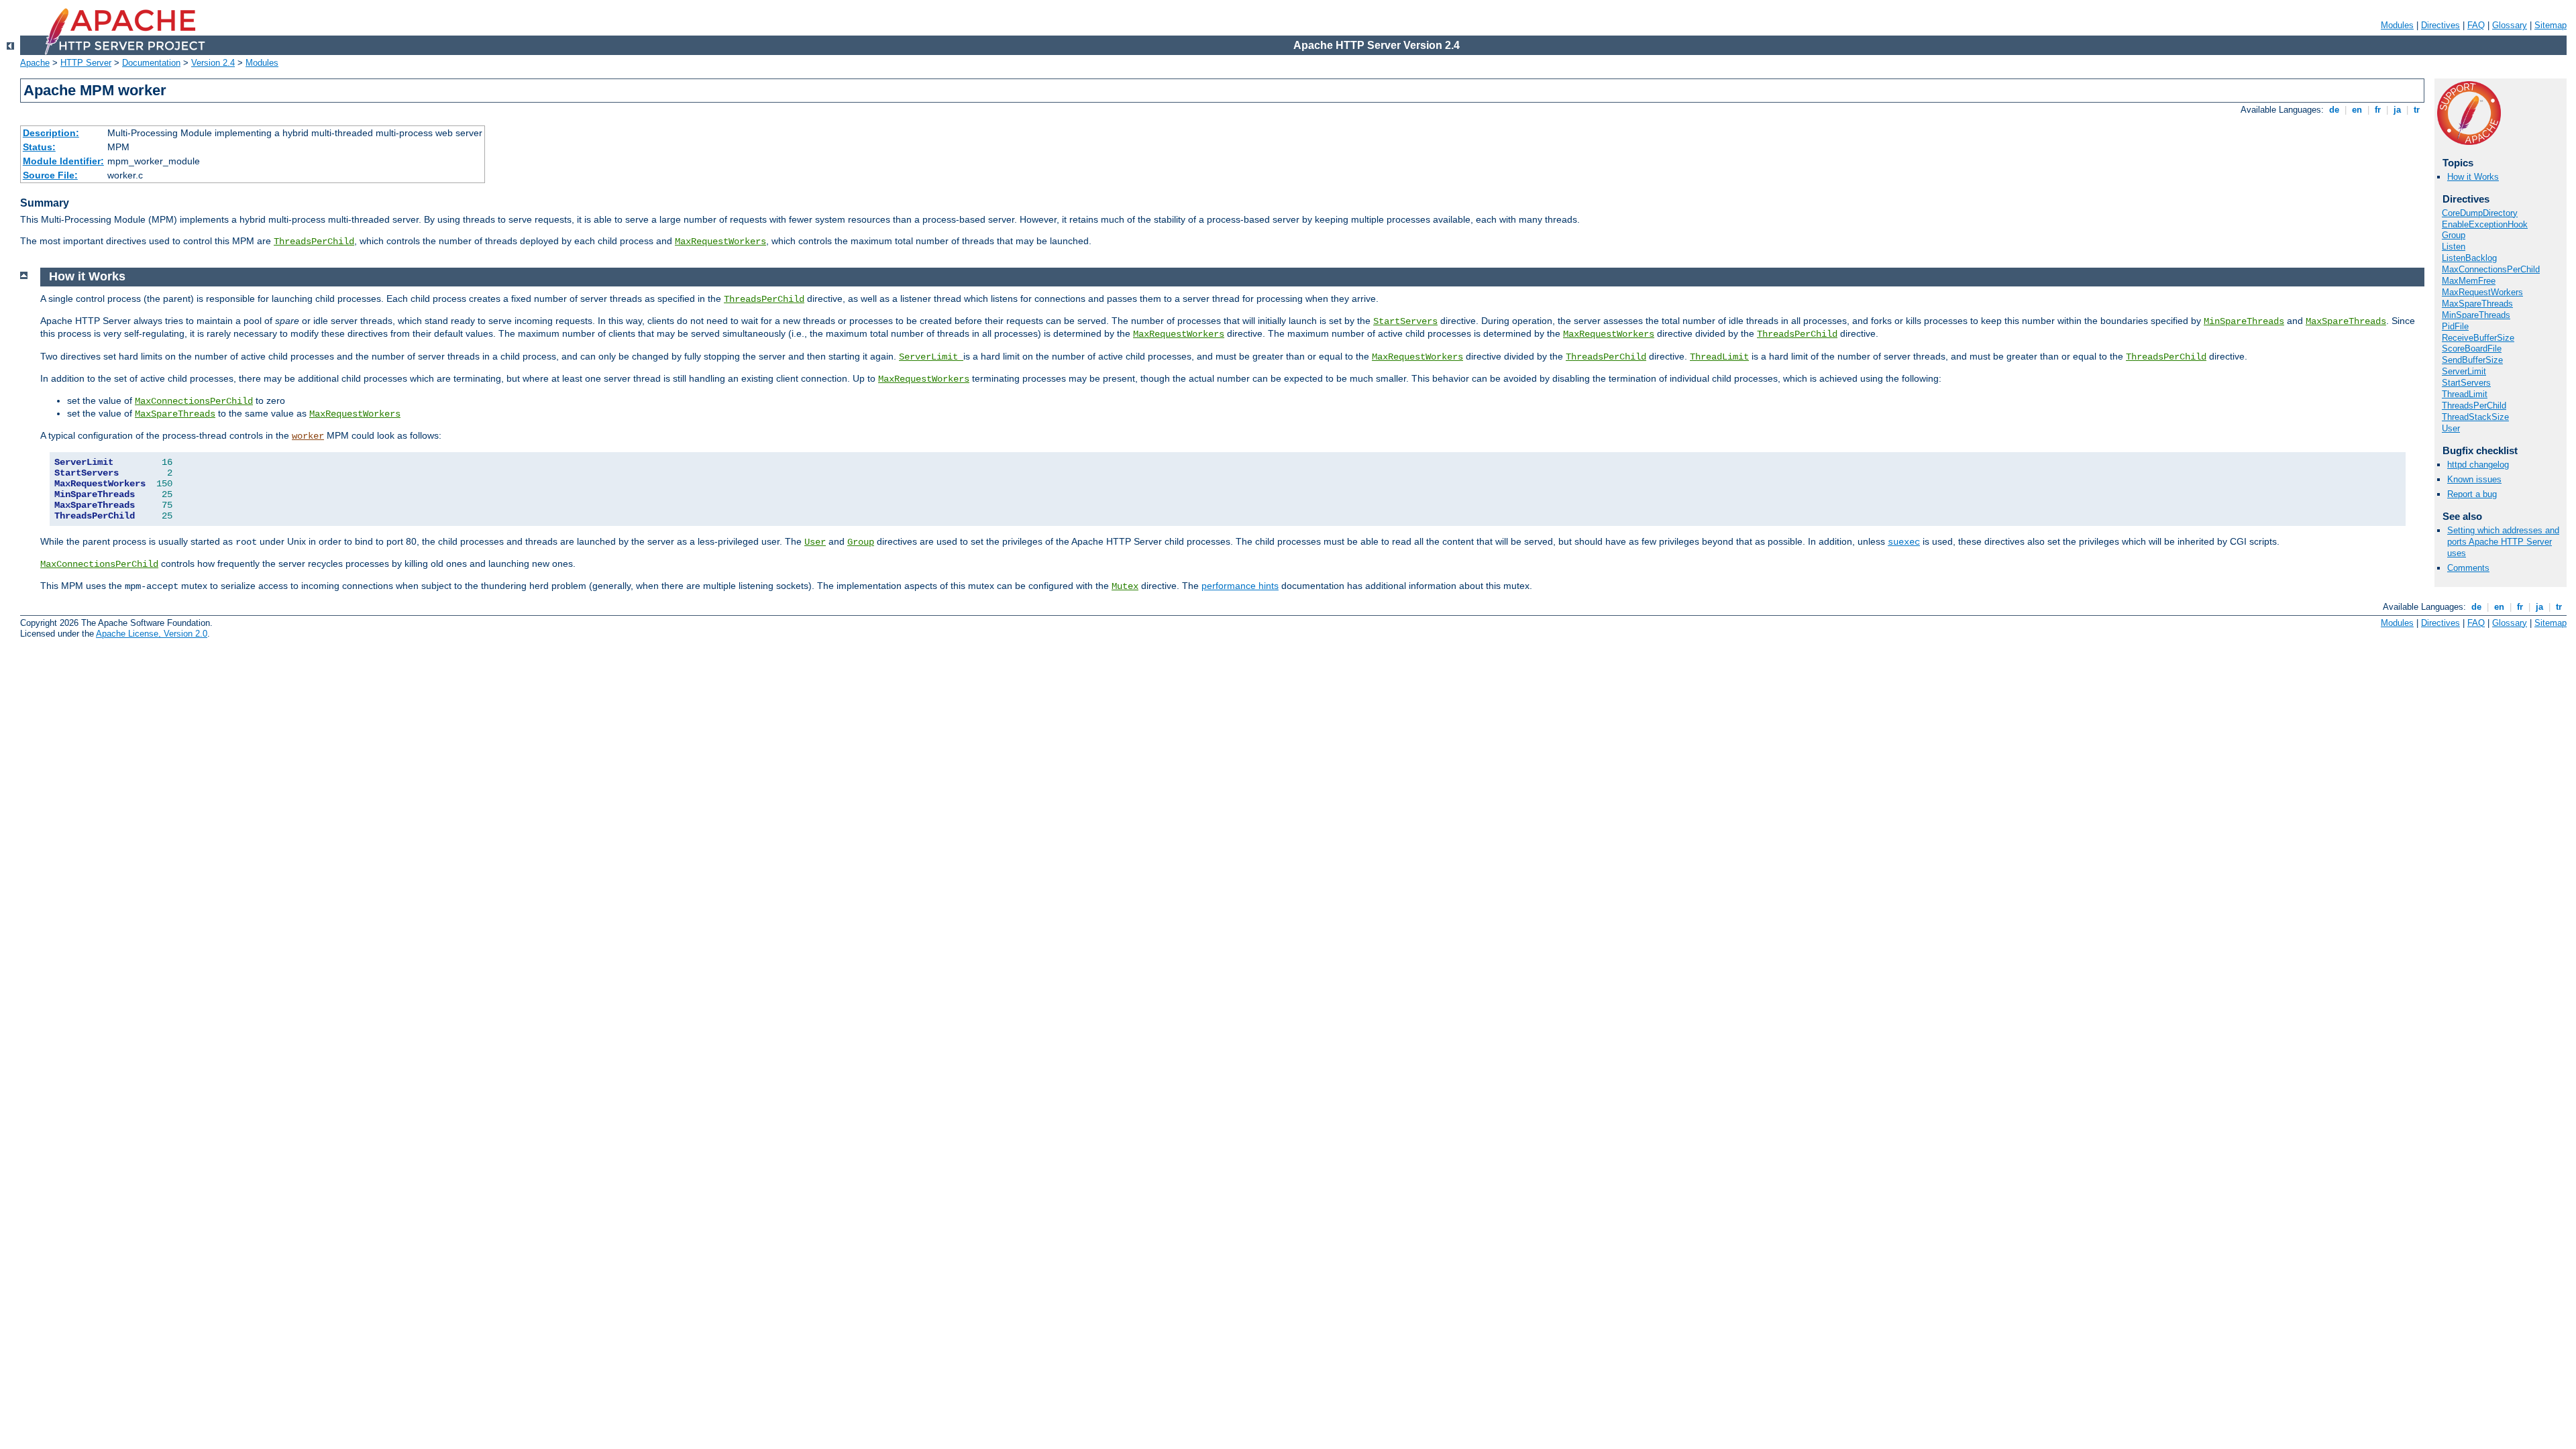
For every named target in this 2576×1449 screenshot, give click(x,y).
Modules (2397, 25)
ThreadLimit (2465, 394)
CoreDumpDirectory (2480, 213)
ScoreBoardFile (2472, 348)
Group (2454, 235)
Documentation (151, 63)
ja (2397, 110)
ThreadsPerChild (314, 241)
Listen (2454, 247)
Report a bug (2472, 494)
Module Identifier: (63, 161)
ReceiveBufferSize (2478, 338)
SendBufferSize (2472, 360)
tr (2417, 110)
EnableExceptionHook (2485, 224)
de (2334, 110)
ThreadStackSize (2475, 417)
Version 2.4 (213, 63)
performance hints (1240, 586)
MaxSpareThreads (2477, 304)
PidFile (2455, 326)
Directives (2440, 25)
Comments (2468, 568)
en (2357, 110)
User (2451, 428)
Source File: (50, 175)
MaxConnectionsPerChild (2491, 269)
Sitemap (2551, 25)
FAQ (2476, 25)
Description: (51, 133)
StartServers (2466, 383)
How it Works (2473, 177)
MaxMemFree (2469, 281)
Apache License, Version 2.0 (152, 634)
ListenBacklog (2469, 258)
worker (308, 436)
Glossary (2510, 25)
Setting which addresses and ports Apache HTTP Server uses (2503, 542)
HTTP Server (86, 63)
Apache (35, 63)
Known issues (2474, 479)
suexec (1904, 542)
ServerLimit (2464, 371)
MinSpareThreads (2476, 315)
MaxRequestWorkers (720, 241)
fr (2378, 110)
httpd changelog (2478, 465)
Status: (39, 147)
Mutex (1125, 586)
